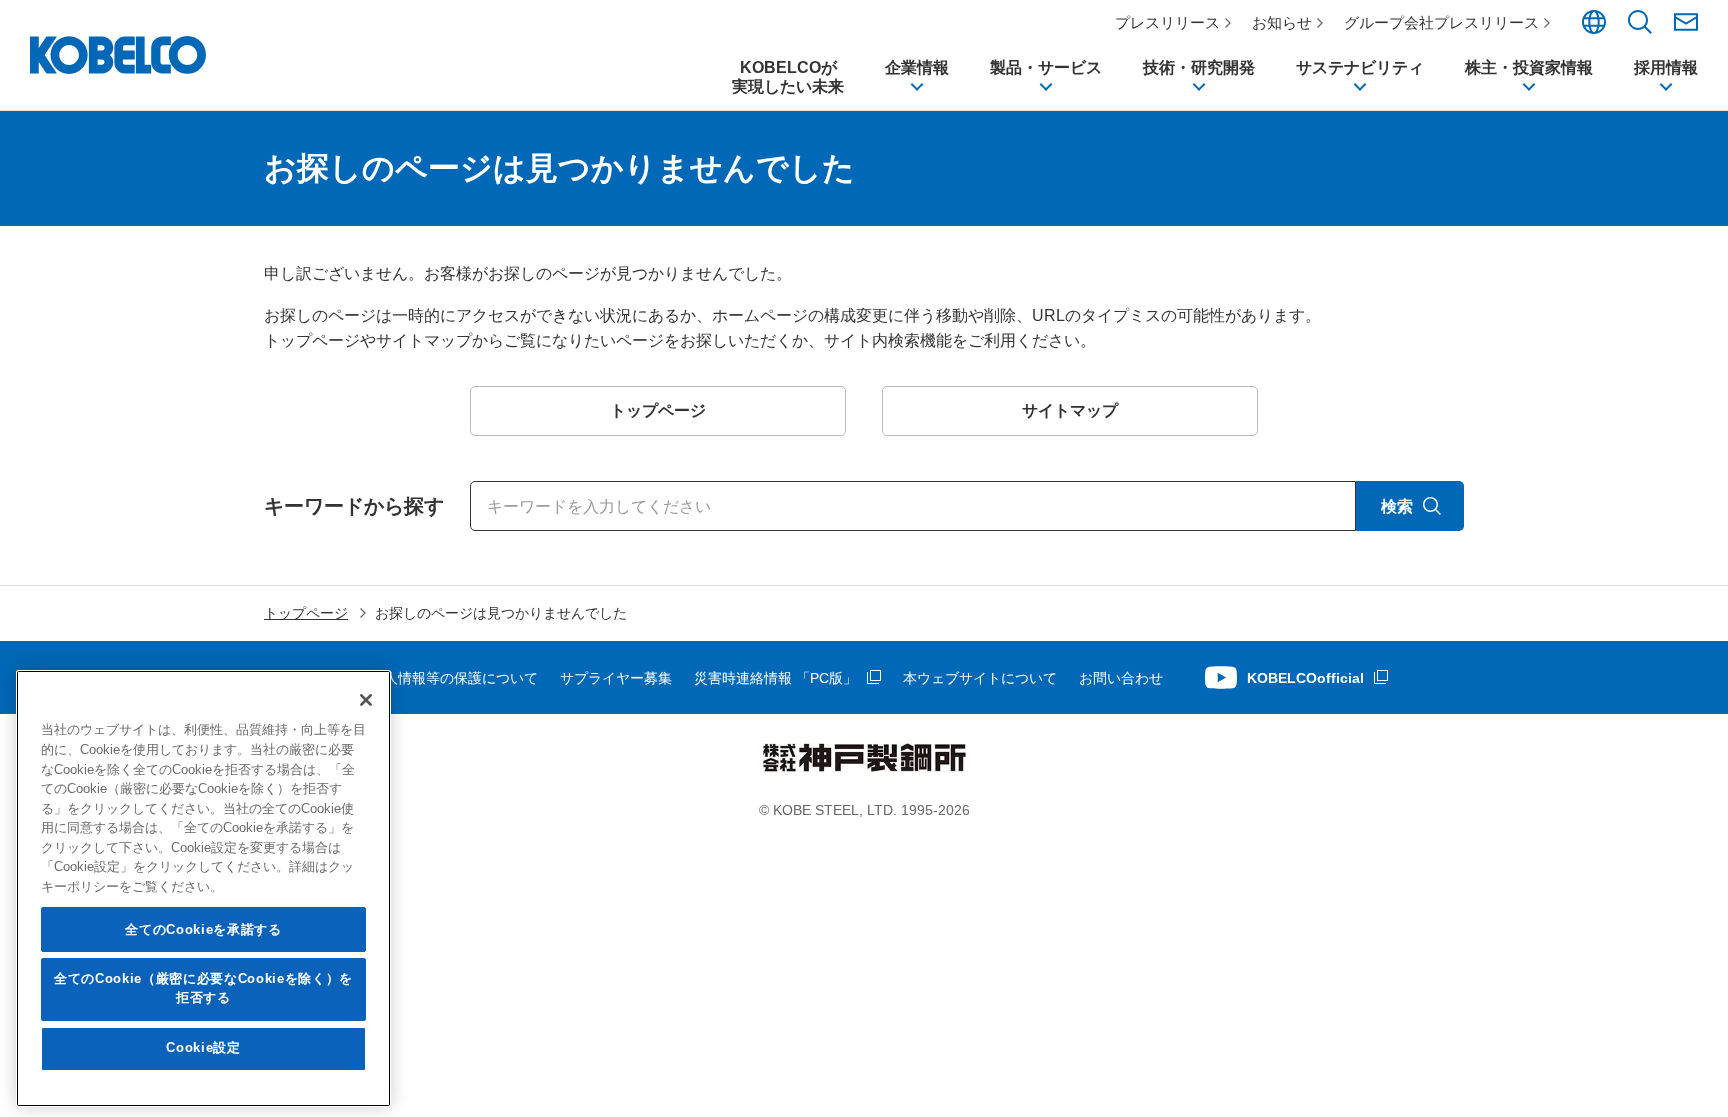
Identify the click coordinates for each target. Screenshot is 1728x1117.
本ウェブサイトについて (980, 678)
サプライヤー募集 (616, 678)
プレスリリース (1167, 22)
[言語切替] (1594, 29)
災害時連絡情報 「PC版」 (775, 678)
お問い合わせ (1121, 678)
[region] (203, 888)
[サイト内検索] (1640, 29)
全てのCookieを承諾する (203, 929)
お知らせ (1282, 22)
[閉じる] (366, 700)
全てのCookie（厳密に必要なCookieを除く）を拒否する (203, 988)
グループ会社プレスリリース (1441, 22)
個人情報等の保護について (454, 678)
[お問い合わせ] (1686, 22)
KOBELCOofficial (1305, 678)
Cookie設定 (203, 1048)
